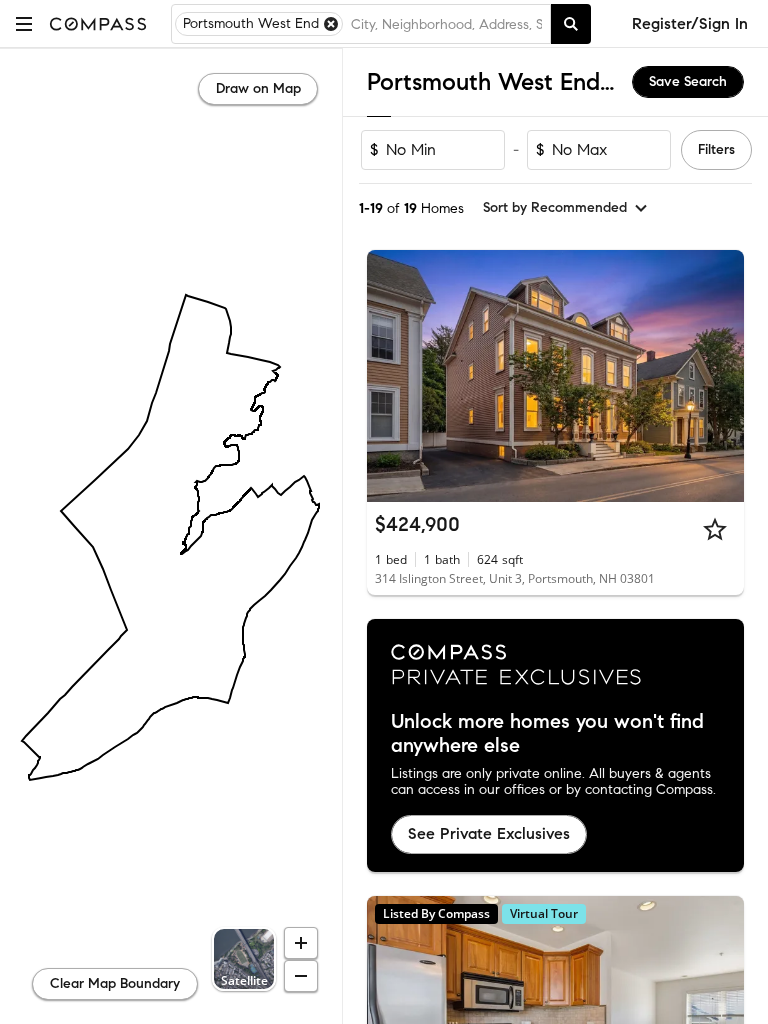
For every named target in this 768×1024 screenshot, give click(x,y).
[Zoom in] (301, 943)
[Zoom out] (301, 976)
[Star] (715, 529)
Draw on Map (258, 88)
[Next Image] (721, 376)
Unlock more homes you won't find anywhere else (547, 734)
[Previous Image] (391, 376)
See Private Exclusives (489, 833)
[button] (24, 23)
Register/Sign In (690, 23)
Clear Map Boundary (115, 983)
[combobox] (446, 24)
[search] (571, 24)
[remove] (331, 24)
